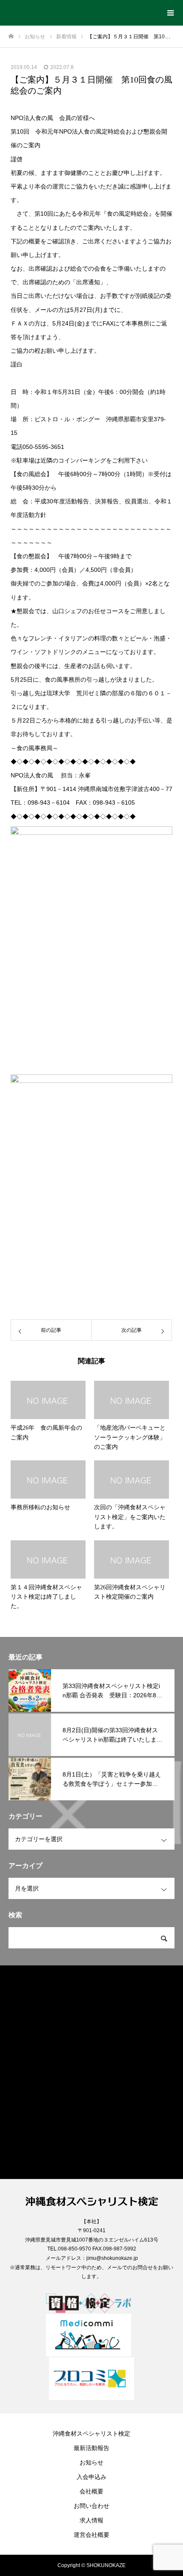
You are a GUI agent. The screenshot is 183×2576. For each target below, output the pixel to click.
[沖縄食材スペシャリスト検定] (83, 10)
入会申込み (91, 2477)
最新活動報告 (91, 2448)
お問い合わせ (91, 2506)
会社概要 (91, 2491)
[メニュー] (170, 13)
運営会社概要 (91, 2535)
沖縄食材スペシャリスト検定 (91, 2433)
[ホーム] (11, 36)
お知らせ (91, 2462)
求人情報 (91, 2520)
